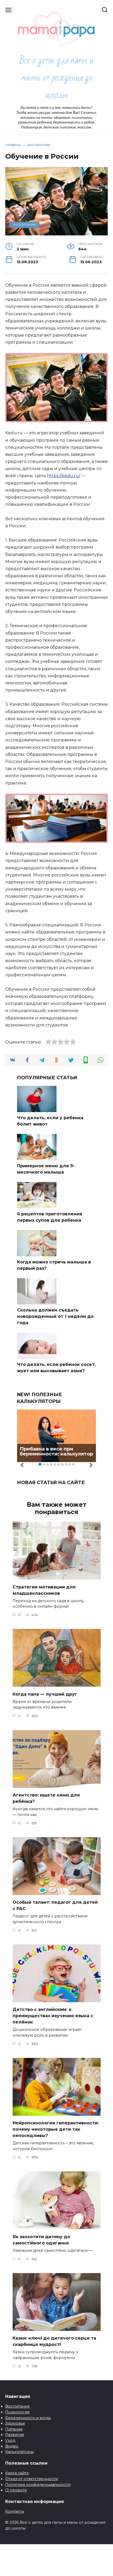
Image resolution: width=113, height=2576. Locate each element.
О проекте (16, 2490)
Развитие (15, 2435)
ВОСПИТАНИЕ (25, 225)
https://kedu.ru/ (64, 476)
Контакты (15, 2511)
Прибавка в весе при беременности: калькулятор (56, 1452)
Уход (10, 2440)
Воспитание (17, 2406)
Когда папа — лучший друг (45, 1694)
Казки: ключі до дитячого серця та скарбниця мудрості (54, 2341)
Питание (14, 2429)
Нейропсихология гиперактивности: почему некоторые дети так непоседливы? (56, 2129)
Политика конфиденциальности (38, 2485)
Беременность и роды (28, 2418)
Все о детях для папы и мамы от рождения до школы (57, 78)
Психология (17, 2412)
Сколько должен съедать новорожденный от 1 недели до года (55, 1316)
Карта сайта (17, 2473)
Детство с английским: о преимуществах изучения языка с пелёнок (53, 2016)
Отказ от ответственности (32, 2479)
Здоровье (15, 2423)
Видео (12, 2446)
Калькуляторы (19, 2452)
